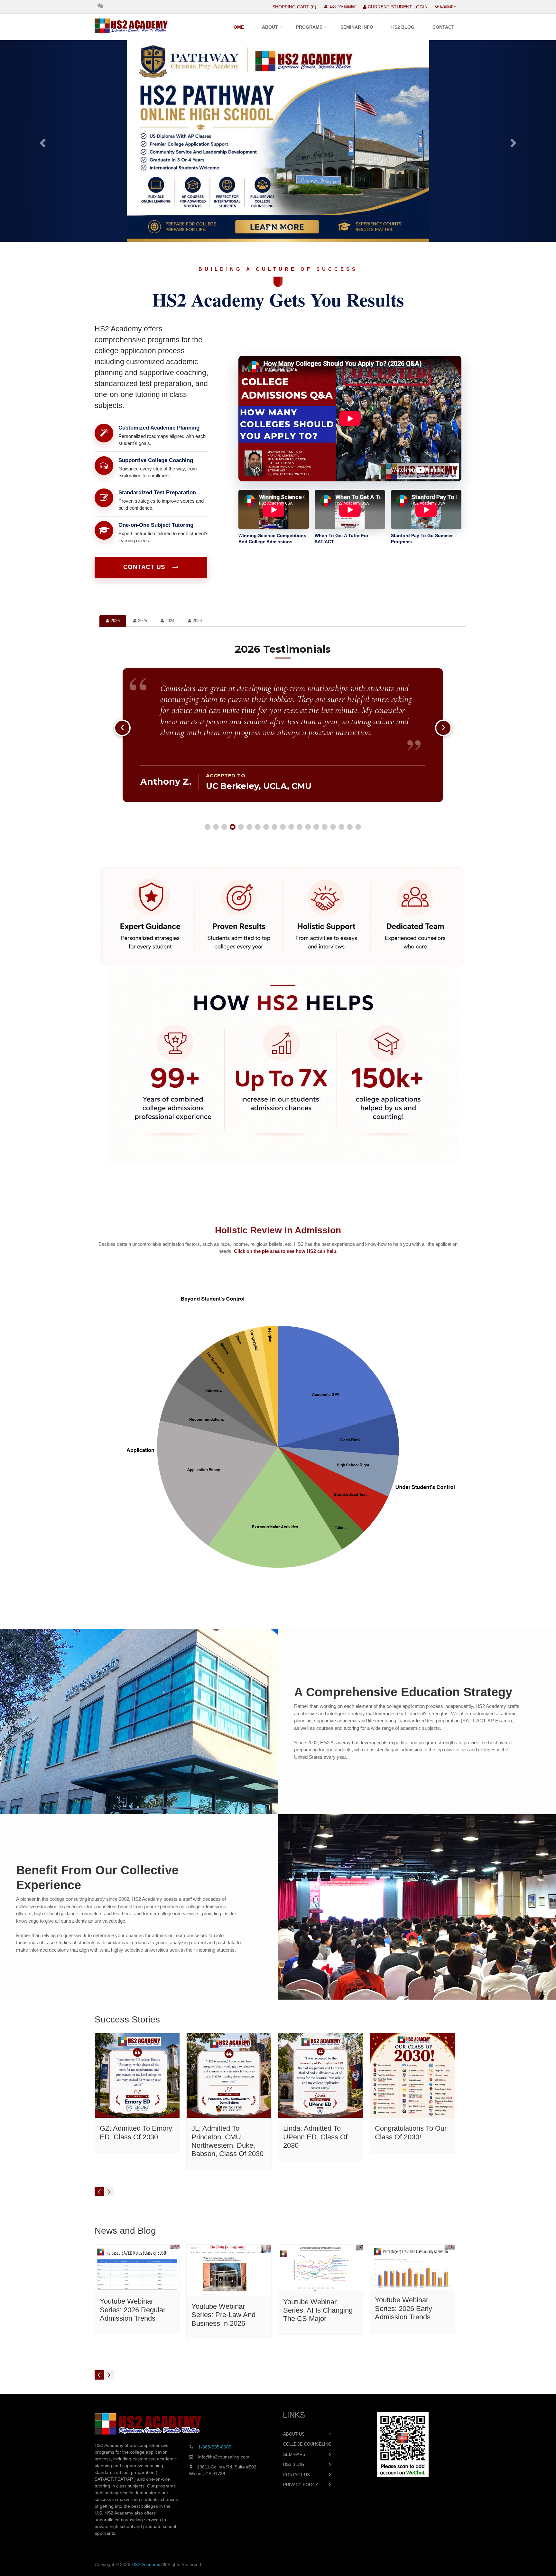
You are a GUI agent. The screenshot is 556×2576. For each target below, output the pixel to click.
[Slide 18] (350, 827)
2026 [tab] (115, 621)
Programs (309, 27)
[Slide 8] (266, 827)
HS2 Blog (403, 27)
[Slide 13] (308, 827)
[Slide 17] (341, 827)
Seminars (294, 2454)
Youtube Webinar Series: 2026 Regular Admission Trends (133, 2310)
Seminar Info (357, 27)
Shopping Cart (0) (294, 7)
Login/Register (342, 6)
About (270, 27)
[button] (42, 141)
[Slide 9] (274, 827)
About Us (294, 2434)
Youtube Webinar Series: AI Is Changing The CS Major (318, 2310)
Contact (443, 27)
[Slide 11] (291, 827)
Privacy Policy (301, 2485)
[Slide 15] (325, 827)
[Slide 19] (358, 827)
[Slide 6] (249, 827)
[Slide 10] (283, 827)
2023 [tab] (197, 621)
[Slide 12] (300, 827)
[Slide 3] (224, 827)
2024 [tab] (170, 621)
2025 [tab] (143, 621)
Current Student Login (397, 7)
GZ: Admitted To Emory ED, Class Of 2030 (136, 2132)
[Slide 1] (208, 827)
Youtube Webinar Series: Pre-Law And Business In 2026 (223, 2315)
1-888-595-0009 (215, 2447)
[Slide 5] (241, 827)
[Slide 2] (216, 827)
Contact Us (144, 567)
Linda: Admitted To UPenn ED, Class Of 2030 (315, 2137)
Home (237, 27)
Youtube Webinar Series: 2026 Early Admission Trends (403, 2308)
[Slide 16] (333, 827)
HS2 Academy (146, 2564)
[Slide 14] (316, 827)
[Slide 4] (233, 827)
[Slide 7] (258, 827)
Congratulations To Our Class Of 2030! (411, 2132)
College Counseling (307, 2444)
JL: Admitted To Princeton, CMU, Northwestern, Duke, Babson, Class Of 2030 (227, 2141)
